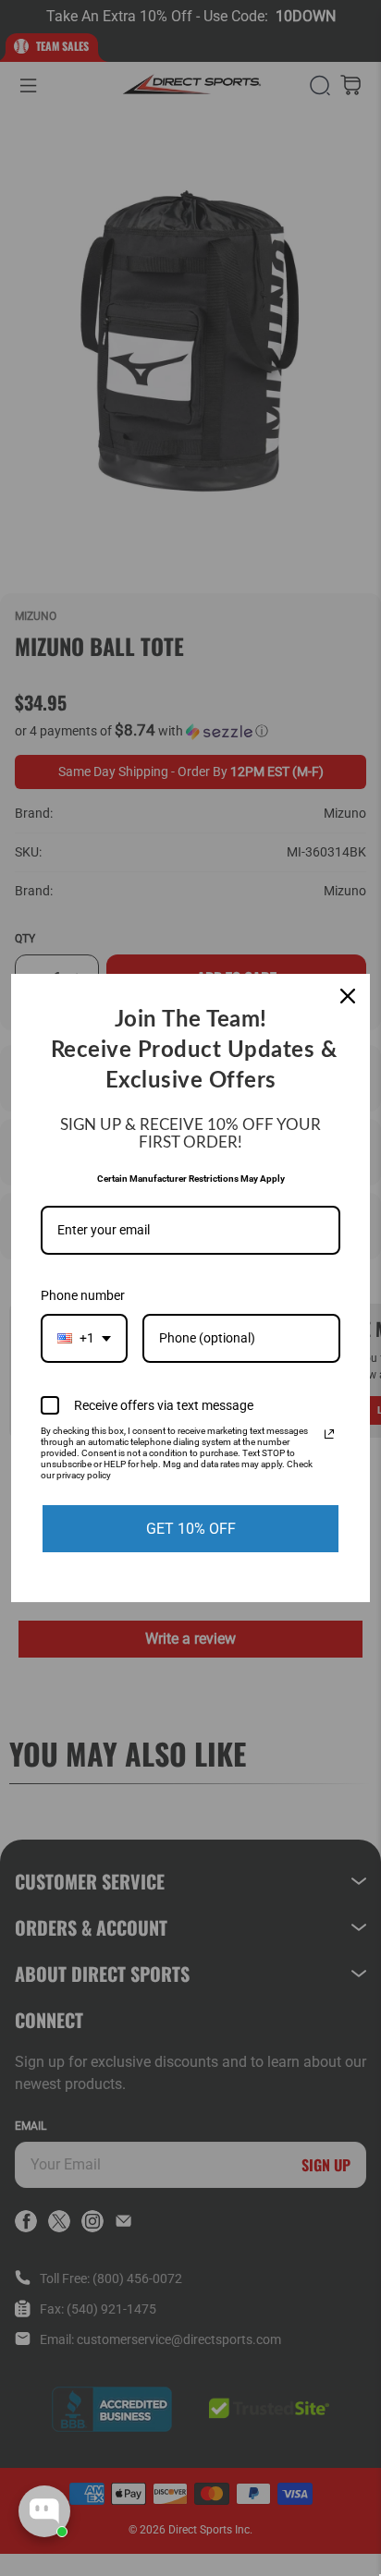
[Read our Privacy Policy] (329, 1434)
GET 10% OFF (191, 1529)
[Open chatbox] (44, 2511)
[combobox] (84, 1338)
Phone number (83, 1295)
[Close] (348, 996)
